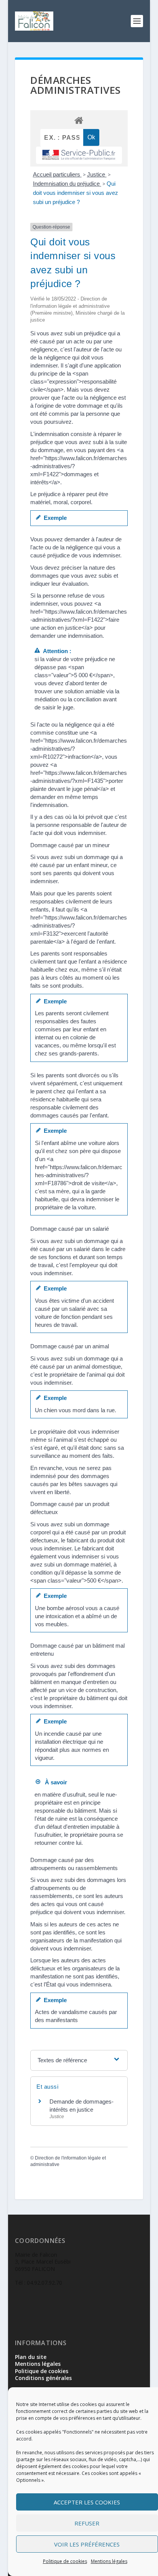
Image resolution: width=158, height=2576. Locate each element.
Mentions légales (109, 2561)
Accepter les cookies (87, 2502)
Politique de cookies (65, 2561)
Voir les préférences (87, 2544)
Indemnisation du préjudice (67, 184)
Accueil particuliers (57, 174)
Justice (97, 174)
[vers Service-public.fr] (79, 155)
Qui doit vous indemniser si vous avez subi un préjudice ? (76, 193)
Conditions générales (43, 2378)
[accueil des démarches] (79, 120)
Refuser (87, 2523)
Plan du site (31, 2357)
